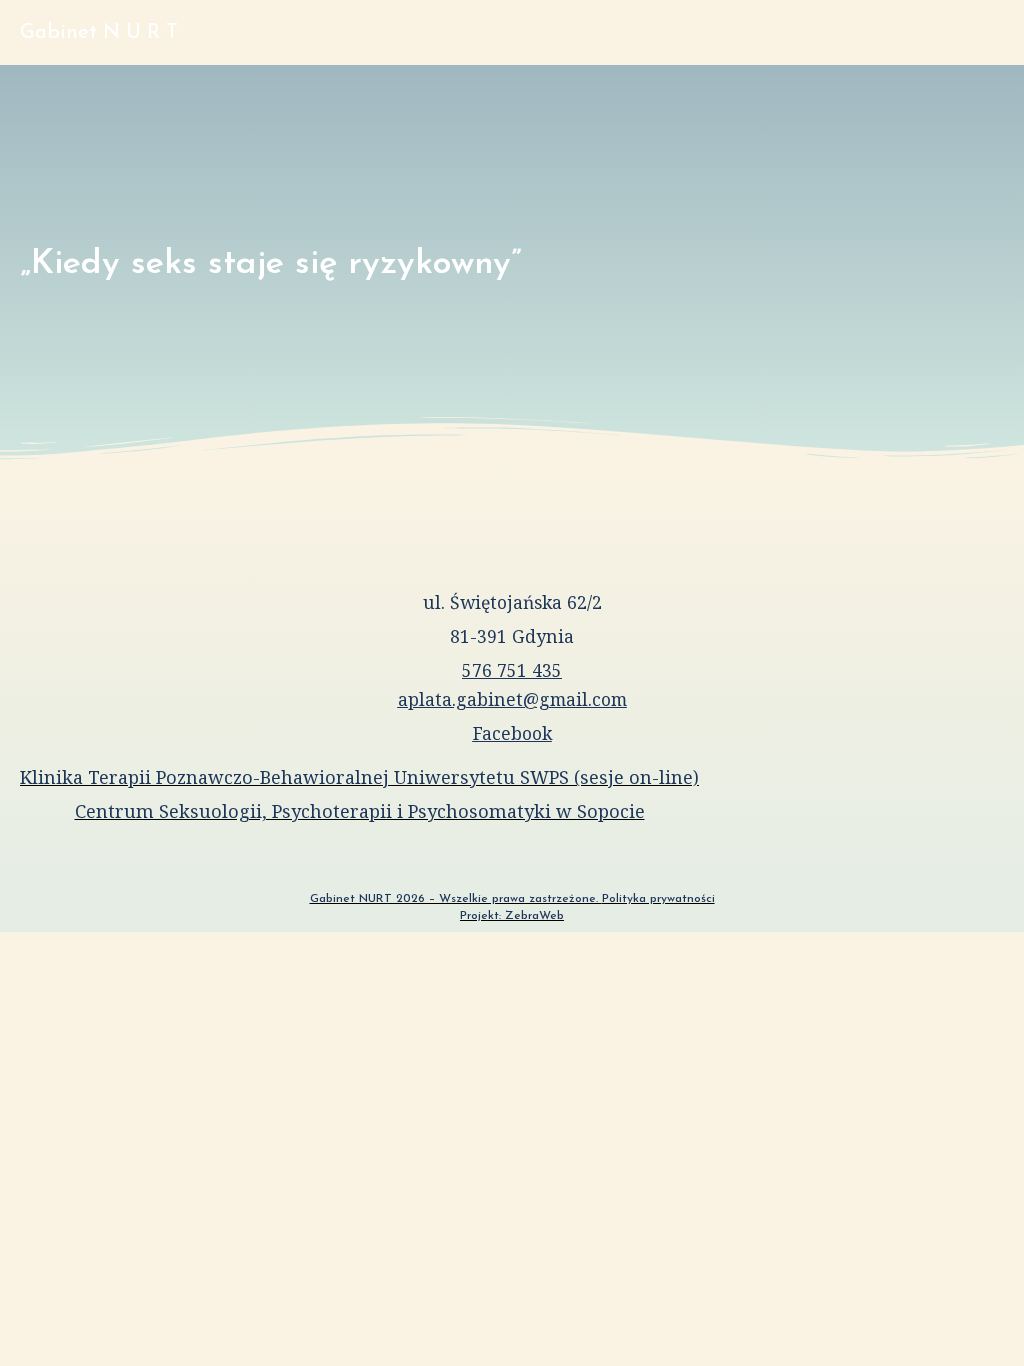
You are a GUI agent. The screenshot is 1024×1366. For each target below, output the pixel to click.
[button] (985, 32)
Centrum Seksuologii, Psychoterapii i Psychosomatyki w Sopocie (360, 811)
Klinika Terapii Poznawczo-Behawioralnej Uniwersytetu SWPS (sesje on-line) (359, 777)
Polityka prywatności (658, 899)
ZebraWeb (534, 916)
